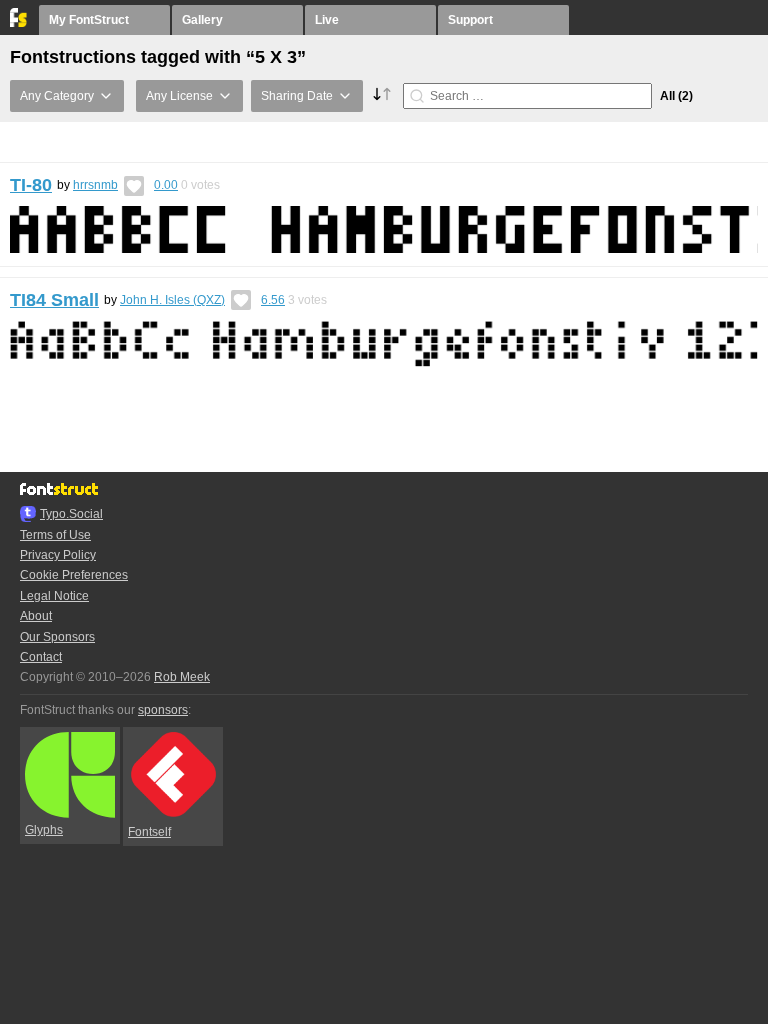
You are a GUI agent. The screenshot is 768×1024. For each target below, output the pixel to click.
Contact (41, 657)
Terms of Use (55, 535)
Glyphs (44, 830)
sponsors (163, 710)
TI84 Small (54, 300)
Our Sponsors (57, 637)
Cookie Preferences (74, 575)
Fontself (149, 832)
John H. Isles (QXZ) (172, 300)
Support (470, 20)
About (36, 616)
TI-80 (31, 185)
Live (327, 20)
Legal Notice (54, 596)
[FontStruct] (19, 23)
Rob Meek (182, 677)
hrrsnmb (95, 185)
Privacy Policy (58, 555)
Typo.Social (71, 514)
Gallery (202, 20)
